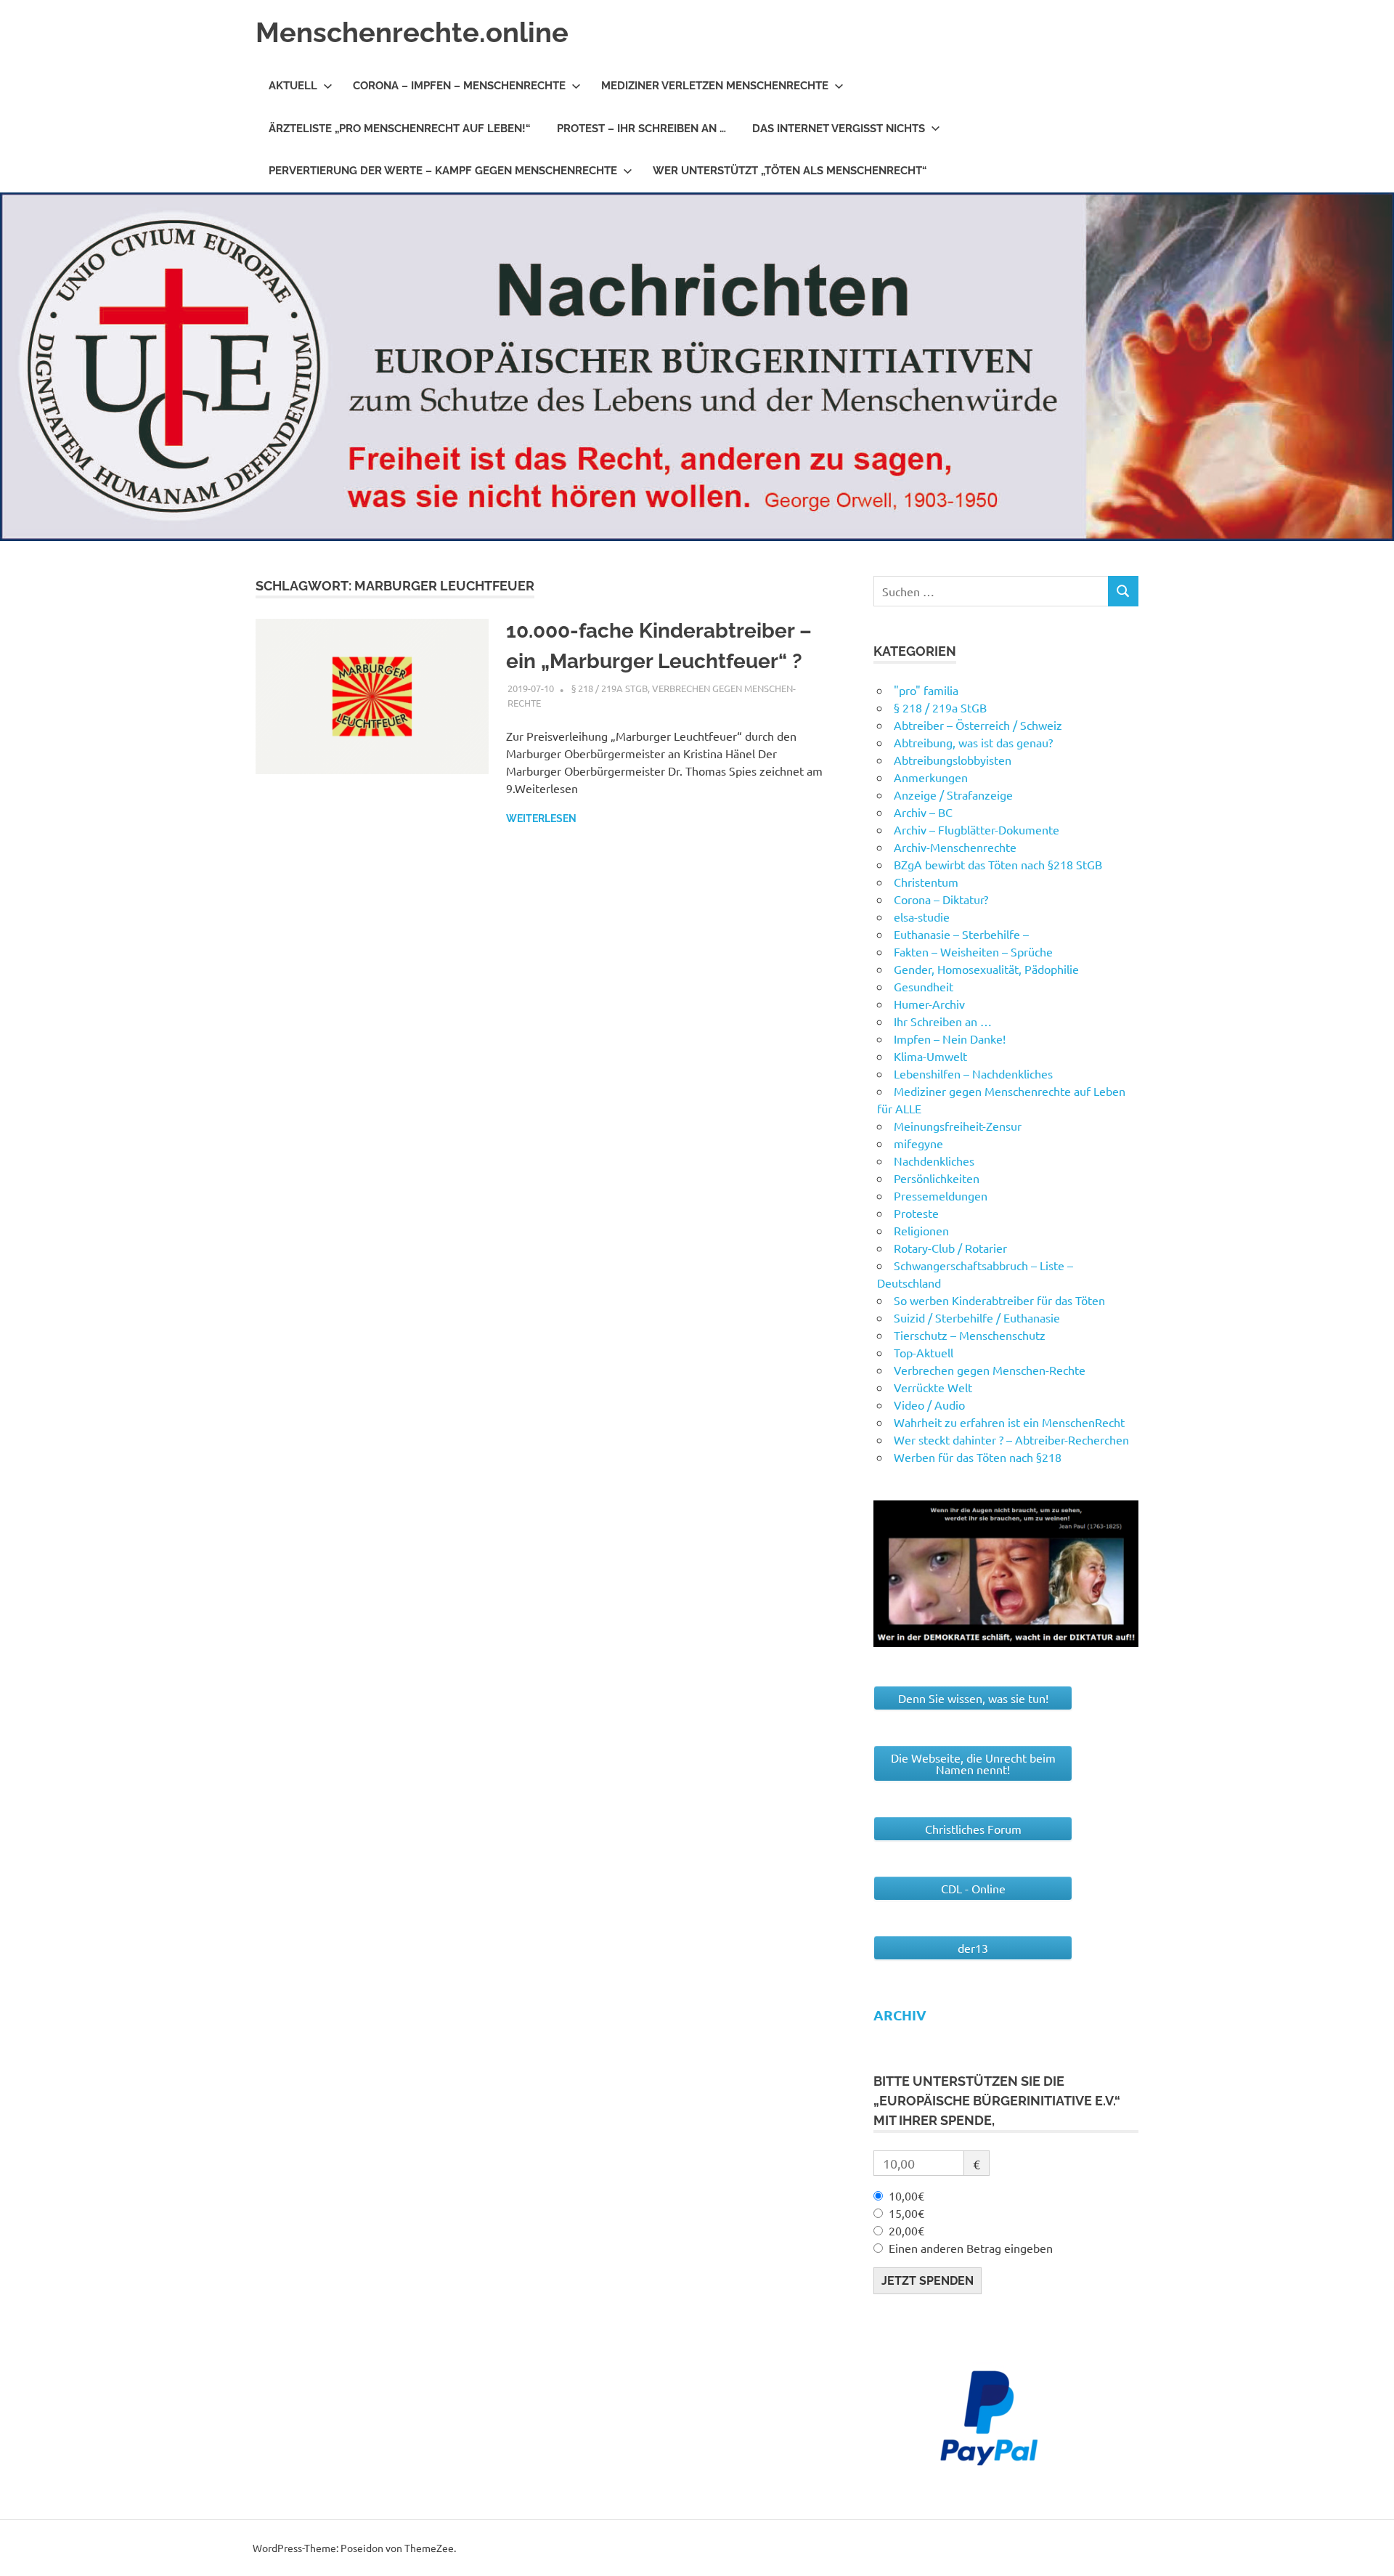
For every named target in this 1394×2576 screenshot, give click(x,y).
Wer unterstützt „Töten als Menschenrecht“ (790, 171)
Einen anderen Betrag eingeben (971, 2248)
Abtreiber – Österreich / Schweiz (978, 725)
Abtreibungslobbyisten (953, 760)
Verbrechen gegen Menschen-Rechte (990, 1370)
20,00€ (906, 2230)
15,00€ (906, 2213)
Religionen (921, 1230)
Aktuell (293, 86)
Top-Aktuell (924, 1352)
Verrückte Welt (933, 1387)
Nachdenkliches (934, 1161)
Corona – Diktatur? (941, 899)
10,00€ (906, 2195)
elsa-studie (922, 917)
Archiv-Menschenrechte (955, 847)
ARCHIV (900, 2015)
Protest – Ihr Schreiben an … (641, 129)
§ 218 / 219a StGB (610, 688)
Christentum (926, 882)
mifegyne (918, 1143)
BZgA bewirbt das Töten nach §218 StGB (998, 864)
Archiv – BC (923, 812)
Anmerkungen (931, 777)
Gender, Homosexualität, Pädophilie (986, 969)
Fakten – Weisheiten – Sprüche (973, 951)
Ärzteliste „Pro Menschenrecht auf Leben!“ (400, 129)
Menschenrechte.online (412, 32)
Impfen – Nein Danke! (950, 1039)
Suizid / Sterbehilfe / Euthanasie (977, 1317)
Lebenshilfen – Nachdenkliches (973, 1073)
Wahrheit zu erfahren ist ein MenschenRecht (1009, 1422)
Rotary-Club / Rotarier (950, 1248)
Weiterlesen (541, 818)
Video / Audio (929, 1405)
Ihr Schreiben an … (943, 1021)
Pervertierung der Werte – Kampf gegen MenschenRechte (443, 171)
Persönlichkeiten (937, 1178)
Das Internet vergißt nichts (839, 129)
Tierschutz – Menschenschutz (970, 1335)
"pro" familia (926, 690)
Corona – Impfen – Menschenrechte (459, 86)
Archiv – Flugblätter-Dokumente (977, 829)
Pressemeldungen (941, 1195)
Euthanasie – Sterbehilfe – (961, 934)
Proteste (916, 1213)
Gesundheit (924, 986)
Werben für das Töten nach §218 (978, 1457)
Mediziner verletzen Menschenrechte (715, 86)
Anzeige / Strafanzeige (953, 795)
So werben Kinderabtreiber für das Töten (999, 1300)
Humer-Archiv (929, 1004)
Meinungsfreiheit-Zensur (958, 1126)
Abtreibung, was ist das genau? (973, 742)
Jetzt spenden (928, 2281)
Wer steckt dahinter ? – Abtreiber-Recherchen (1011, 1439)
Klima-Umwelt (930, 1056)
